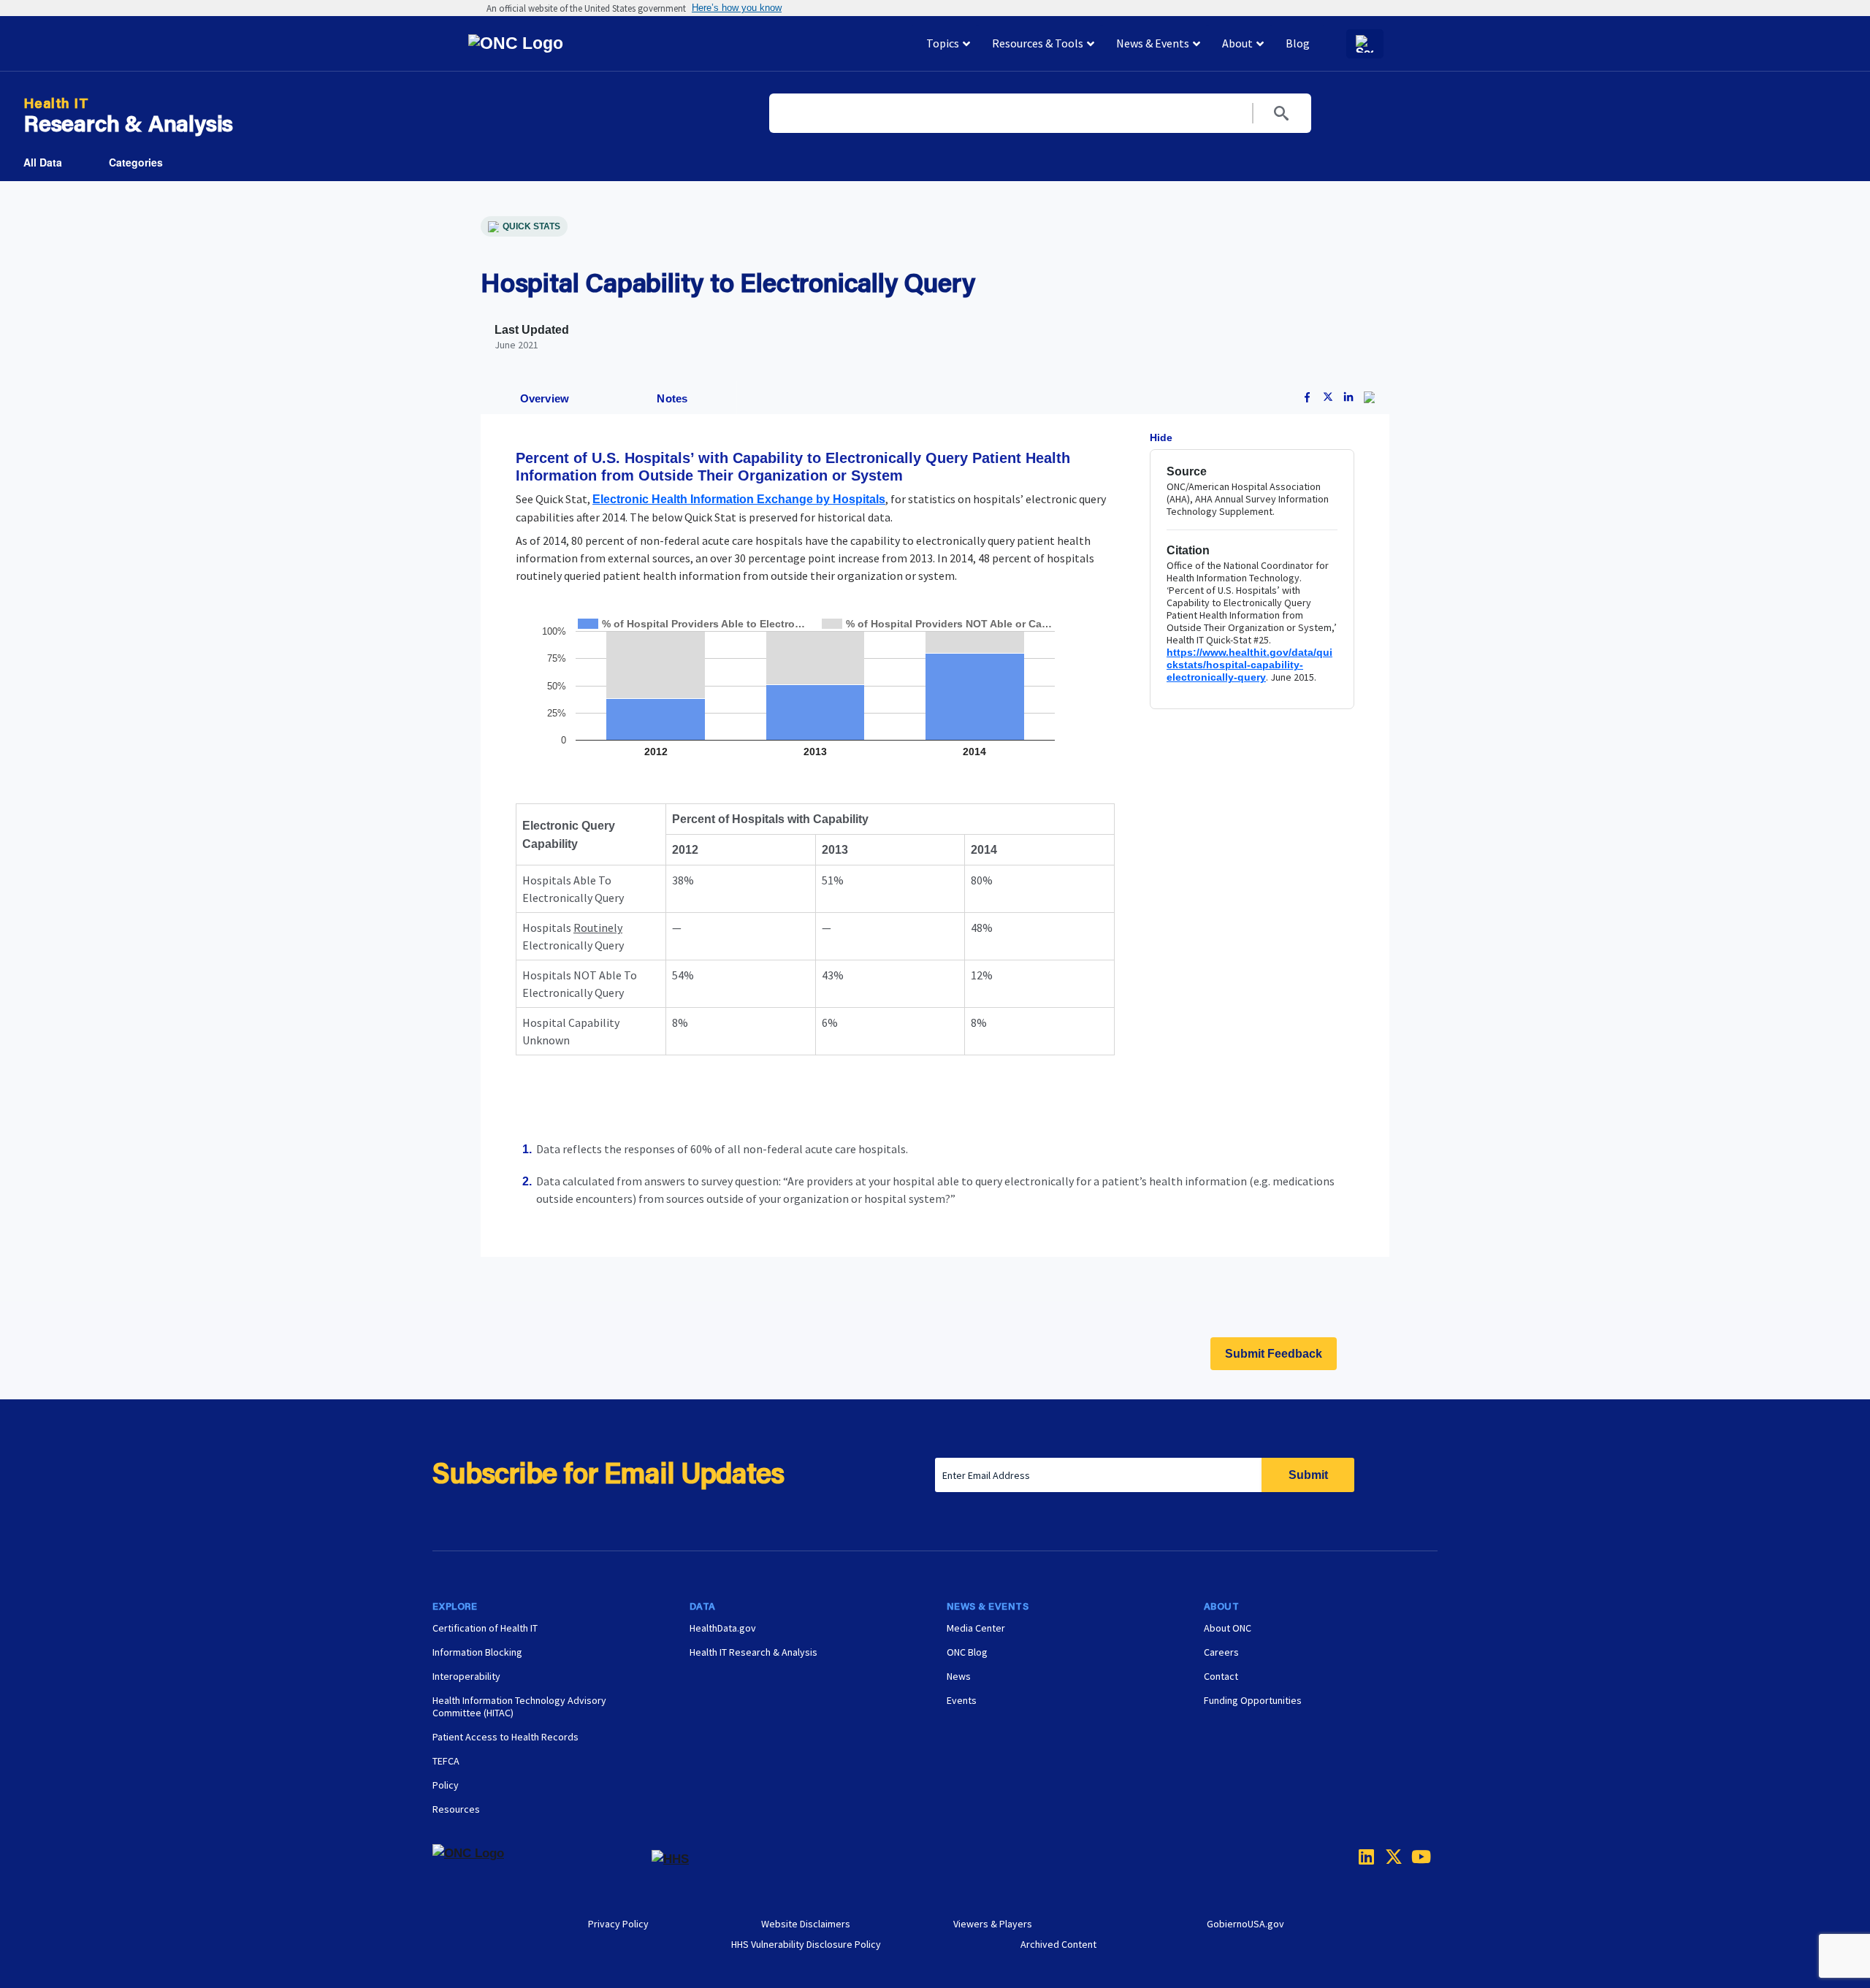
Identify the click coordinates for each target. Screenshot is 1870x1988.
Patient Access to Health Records (505, 1737)
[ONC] (542, 1859)
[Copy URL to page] (1369, 399)
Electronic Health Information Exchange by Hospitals (739, 499)
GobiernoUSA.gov (1245, 1924)
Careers (1221, 1652)
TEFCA (446, 1761)
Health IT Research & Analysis (753, 1652)
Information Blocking (477, 1652)
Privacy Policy (618, 1924)
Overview (545, 398)
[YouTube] (1416, 1857)
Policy (446, 1785)
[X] (1389, 1857)
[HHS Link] (670, 1859)
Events (962, 1700)
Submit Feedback (1274, 1354)
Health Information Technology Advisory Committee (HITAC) (519, 1706)
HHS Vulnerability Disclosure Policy (806, 1944)
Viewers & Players (993, 1924)
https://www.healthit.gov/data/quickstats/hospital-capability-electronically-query (1249, 665)
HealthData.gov (723, 1628)
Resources (456, 1809)
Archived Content (1058, 1944)
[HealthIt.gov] (585, 44)
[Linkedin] (1363, 1857)
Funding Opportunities (1253, 1700)
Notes (672, 398)
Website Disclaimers (806, 1924)
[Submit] (1281, 113)
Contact (1221, 1676)
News (959, 1676)
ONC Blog (967, 1652)
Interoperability (466, 1676)
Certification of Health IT (485, 1628)
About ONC (1228, 1628)
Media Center (976, 1628)
